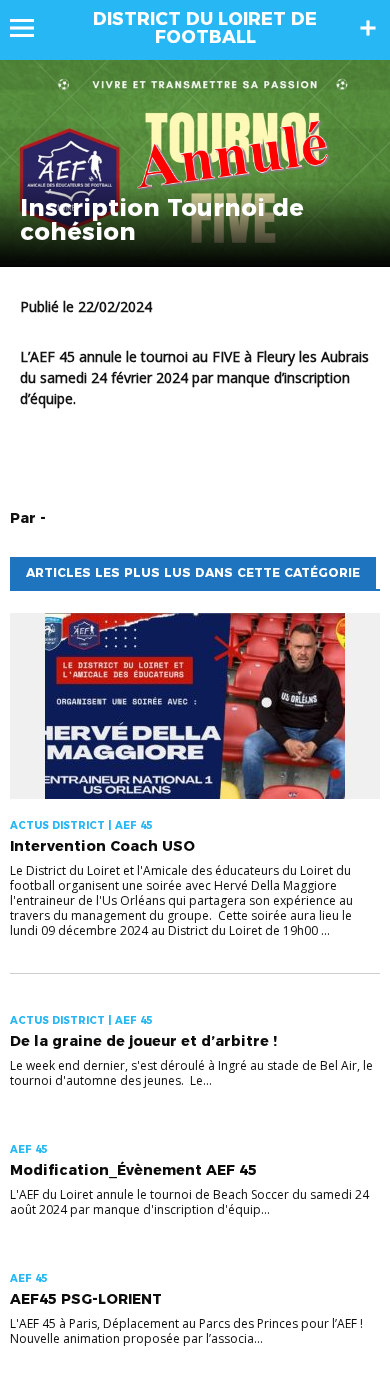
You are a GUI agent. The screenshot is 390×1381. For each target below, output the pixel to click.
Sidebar (368, 28)
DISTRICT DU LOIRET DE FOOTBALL (205, 28)
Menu (31, 28)
